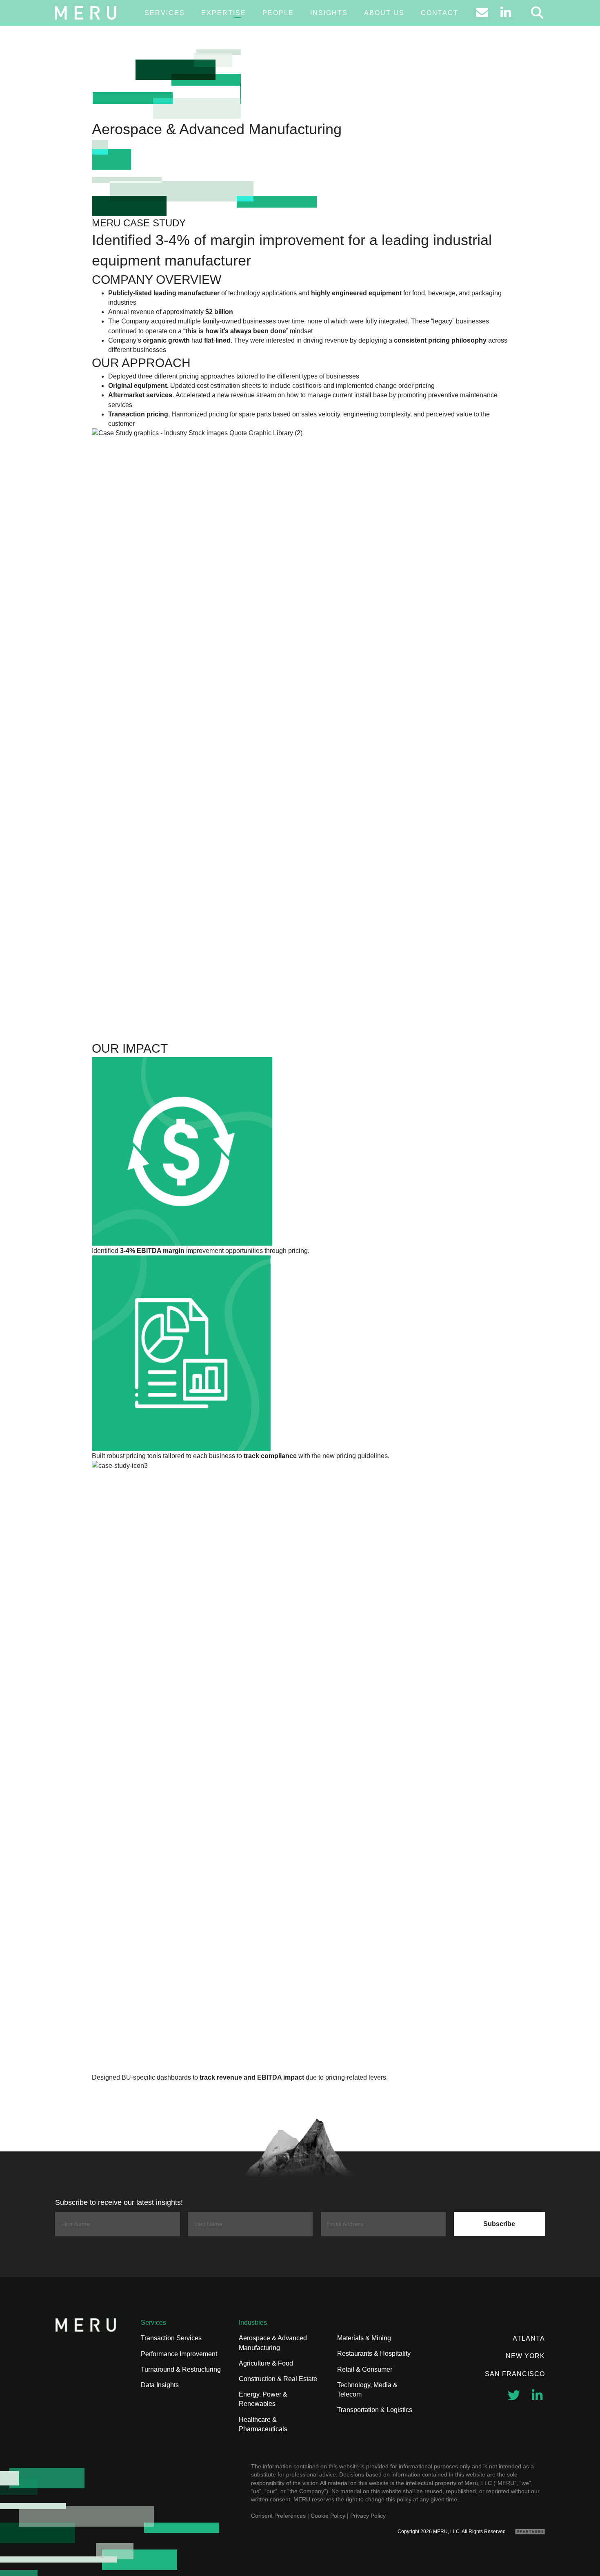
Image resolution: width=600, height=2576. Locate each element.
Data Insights (160, 2385)
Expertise (224, 13)
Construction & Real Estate (278, 2379)
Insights (329, 13)
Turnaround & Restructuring (181, 2369)
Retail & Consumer (365, 2369)
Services (165, 13)
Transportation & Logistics (375, 2410)
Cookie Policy (328, 2516)
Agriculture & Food (266, 2363)
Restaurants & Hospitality (374, 2354)
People (278, 13)
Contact (440, 13)
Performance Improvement (179, 2354)
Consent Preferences (278, 2516)
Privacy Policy (368, 2516)
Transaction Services (171, 2338)
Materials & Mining (364, 2338)
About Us (384, 13)
